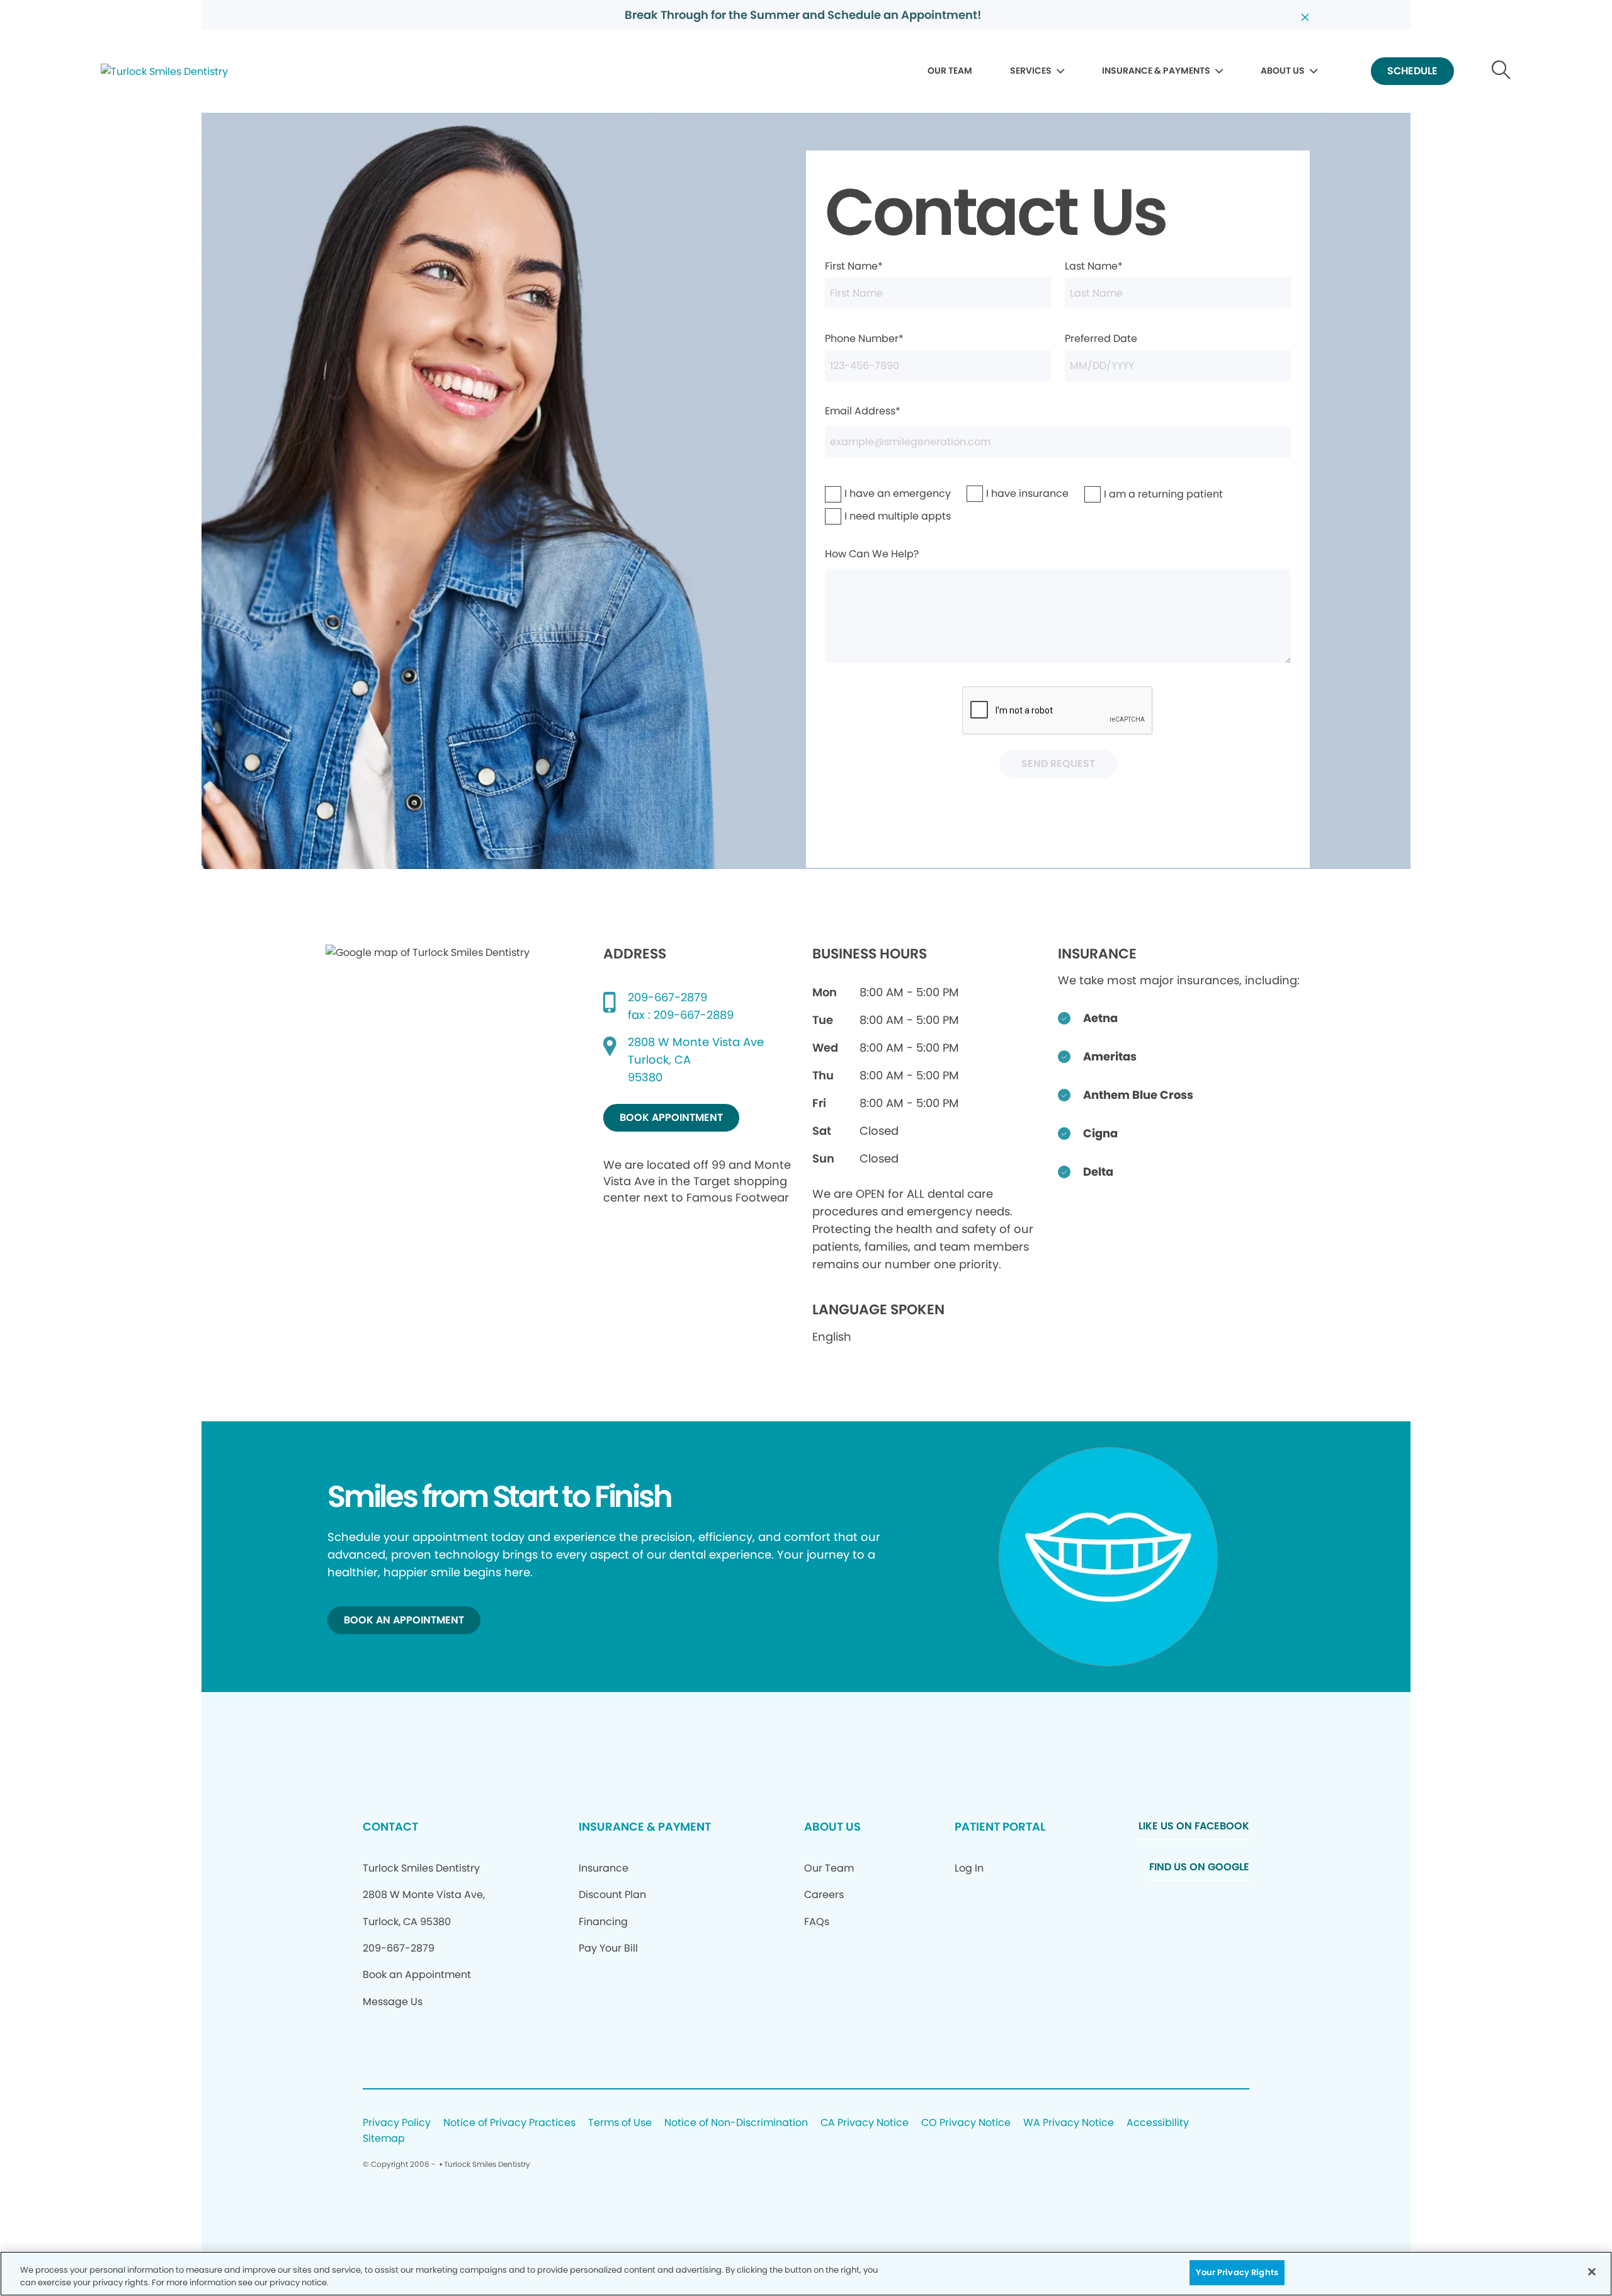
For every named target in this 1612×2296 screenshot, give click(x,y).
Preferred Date (1101, 338)
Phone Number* (864, 338)
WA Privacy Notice (1069, 2123)
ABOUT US (1283, 71)
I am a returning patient (1128, 494)
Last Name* (1094, 266)
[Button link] (1501, 71)
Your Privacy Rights (1237, 2272)
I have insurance (1001, 493)
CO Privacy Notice (966, 2123)
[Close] (1592, 2271)
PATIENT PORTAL (1000, 1827)
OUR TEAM (950, 71)
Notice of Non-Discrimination (736, 2123)
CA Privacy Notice (865, 2123)
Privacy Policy (397, 2123)
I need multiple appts (865, 516)
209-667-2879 (667, 997)
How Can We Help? (872, 554)
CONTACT (390, 1827)
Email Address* (863, 411)
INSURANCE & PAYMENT (645, 1827)
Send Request (1058, 764)
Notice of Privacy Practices (509, 2123)
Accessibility (1158, 2123)
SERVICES (1031, 71)
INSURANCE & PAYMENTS (1156, 71)
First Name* (854, 266)
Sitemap (384, 2139)
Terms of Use (620, 2123)
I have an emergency (865, 493)
